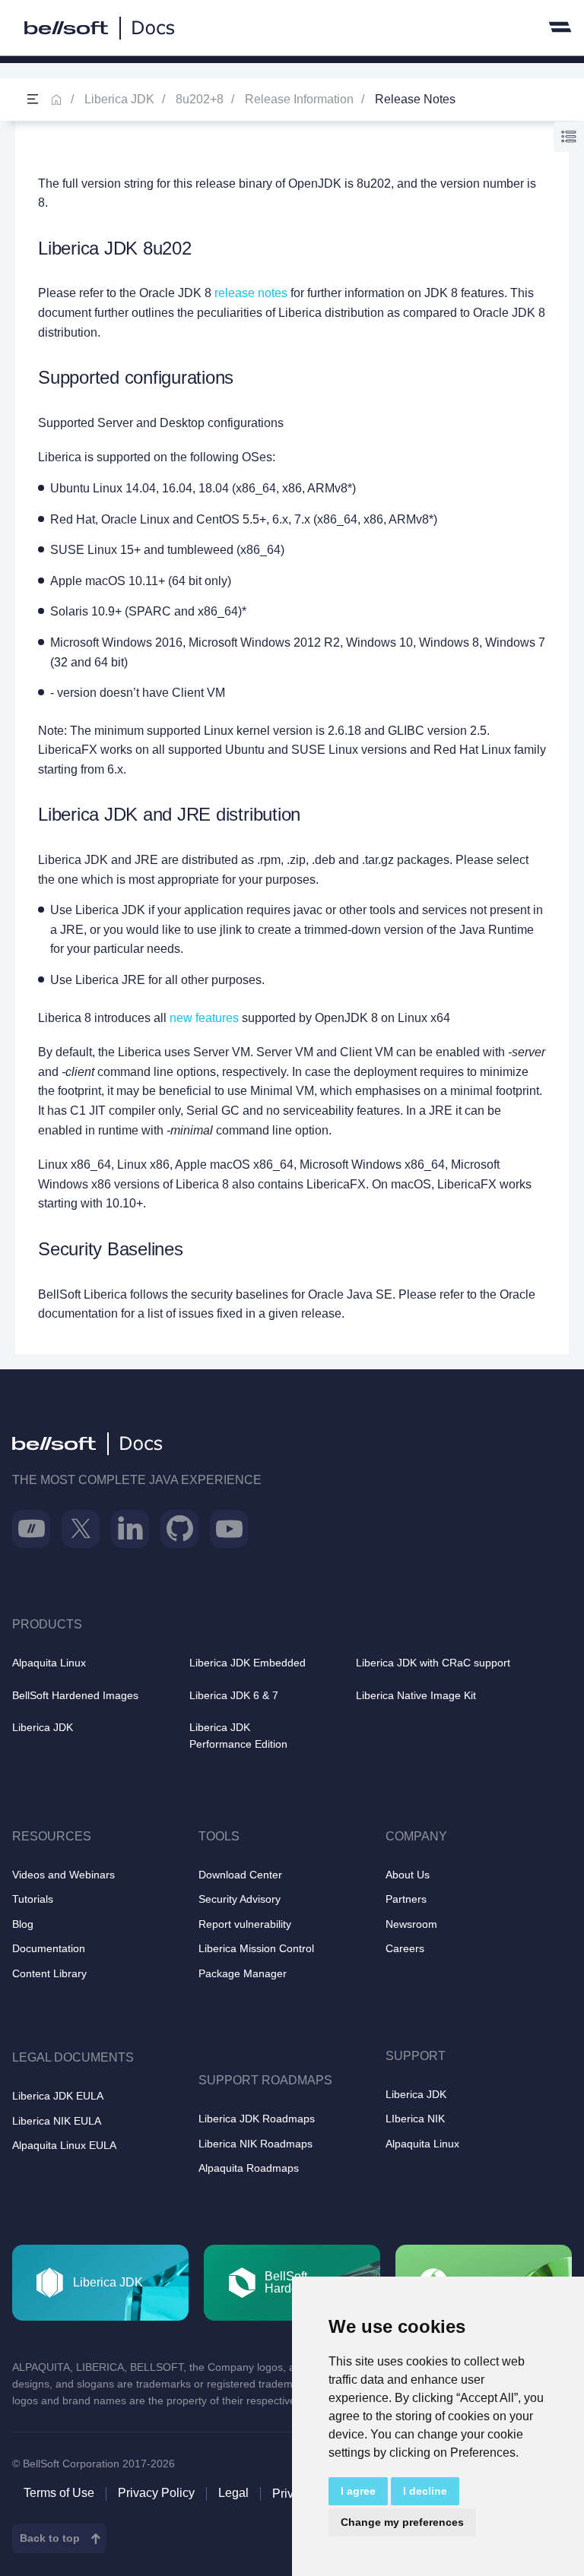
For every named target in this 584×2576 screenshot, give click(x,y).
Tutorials (33, 1899)
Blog (23, 1924)
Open (33, 100)
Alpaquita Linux (49, 1663)
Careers (405, 1948)
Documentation (49, 1948)
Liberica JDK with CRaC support (433, 1663)
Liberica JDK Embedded (248, 1663)
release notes (251, 293)
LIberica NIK (415, 2119)
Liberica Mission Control (256, 1948)
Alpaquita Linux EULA (64, 2145)
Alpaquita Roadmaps (249, 2168)
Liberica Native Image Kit (416, 1695)
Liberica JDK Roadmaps (257, 2119)
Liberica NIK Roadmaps (255, 2144)
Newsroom (411, 1924)
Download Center (240, 1875)
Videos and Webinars (63, 1875)
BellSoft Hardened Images (75, 1695)
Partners (406, 1899)
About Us (408, 1875)
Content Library (49, 1973)
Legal (233, 2493)
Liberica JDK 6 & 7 (234, 1695)
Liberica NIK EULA (57, 2121)
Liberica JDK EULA (58, 2096)
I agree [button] (358, 2491)
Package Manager (243, 1973)
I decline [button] (425, 2491)
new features (204, 1018)
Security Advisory (240, 1899)
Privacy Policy (156, 2493)
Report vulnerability (245, 1924)
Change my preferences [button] (402, 2522)
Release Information (299, 99)
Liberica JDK (119, 99)
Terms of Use (59, 2493)
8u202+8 (200, 99)
